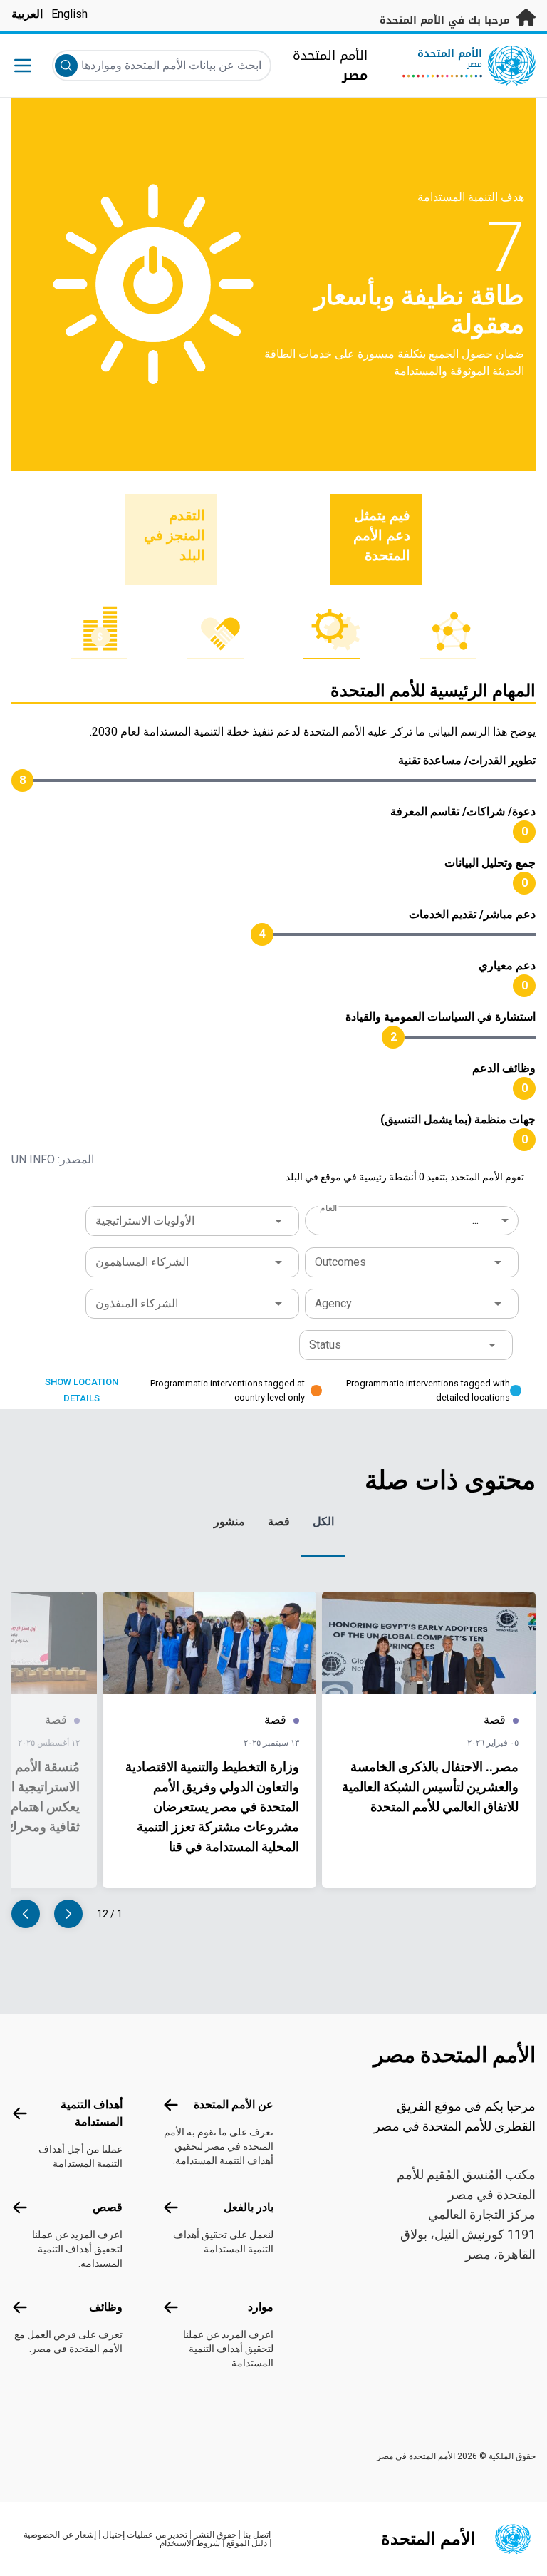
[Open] (278, 1221)
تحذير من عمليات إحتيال (145, 2535)
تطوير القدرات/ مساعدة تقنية (467, 760)
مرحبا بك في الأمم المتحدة (447, 20)
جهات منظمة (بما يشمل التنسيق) (458, 1119)
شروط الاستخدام (190, 2543)
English (69, 14)
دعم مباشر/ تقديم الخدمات (472, 914)
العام (328, 1208)
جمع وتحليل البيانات (490, 863)
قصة (279, 1521)
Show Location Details (82, 1390)
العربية (27, 14)
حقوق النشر (215, 2535)
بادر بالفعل (249, 2207)
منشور (229, 1521)
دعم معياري (507, 965)
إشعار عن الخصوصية (60, 2535)
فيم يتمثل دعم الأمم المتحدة (382, 535)
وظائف (106, 2307)
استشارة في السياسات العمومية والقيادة (441, 1017)
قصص (108, 2207)
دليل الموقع (247, 2543)
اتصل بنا (257, 2535)
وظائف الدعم (504, 1068)
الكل (323, 1521)
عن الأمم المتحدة (234, 2104)
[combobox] (413, 1220)
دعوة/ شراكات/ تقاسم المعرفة (463, 812)
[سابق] (68, 1914)
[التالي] (26, 1914)
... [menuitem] (475, 1220)
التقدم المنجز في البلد (174, 535)
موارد (261, 2307)
